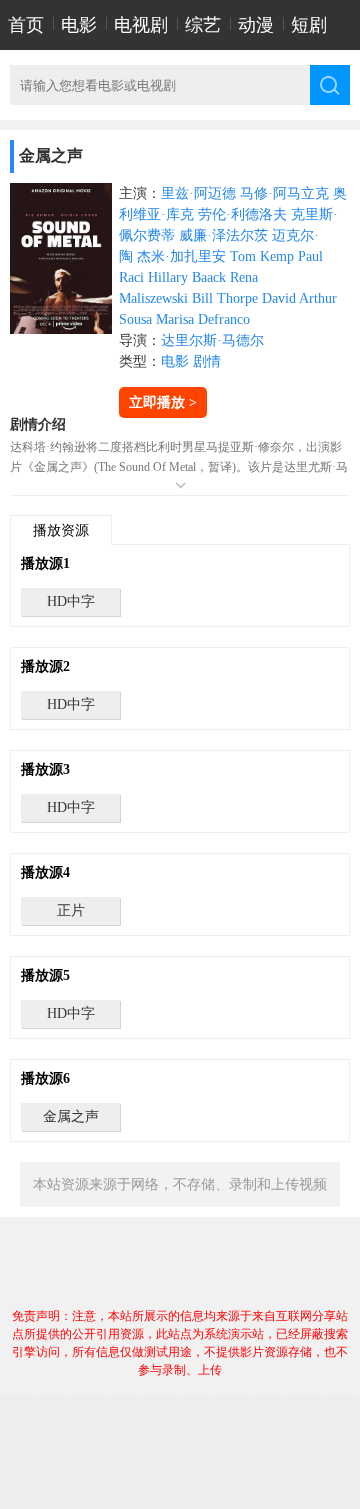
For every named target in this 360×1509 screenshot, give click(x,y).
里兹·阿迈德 (198, 193)
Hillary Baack (187, 277)
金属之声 (71, 1116)
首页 (26, 25)
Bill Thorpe (225, 298)
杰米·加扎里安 (181, 256)
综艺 (203, 25)
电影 (79, 25)
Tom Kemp (262, 256)
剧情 (207, 361)
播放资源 (61, 530)
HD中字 (71, 601)
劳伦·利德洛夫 (242, 214)
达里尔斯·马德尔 (212, 340)
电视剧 (141, 25)
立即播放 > (163, 402)
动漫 (256, 25)
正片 (71, 910)
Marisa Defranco (203, 319)
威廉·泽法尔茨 (223, 235)
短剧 (309, 25)
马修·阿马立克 (284, 193)
